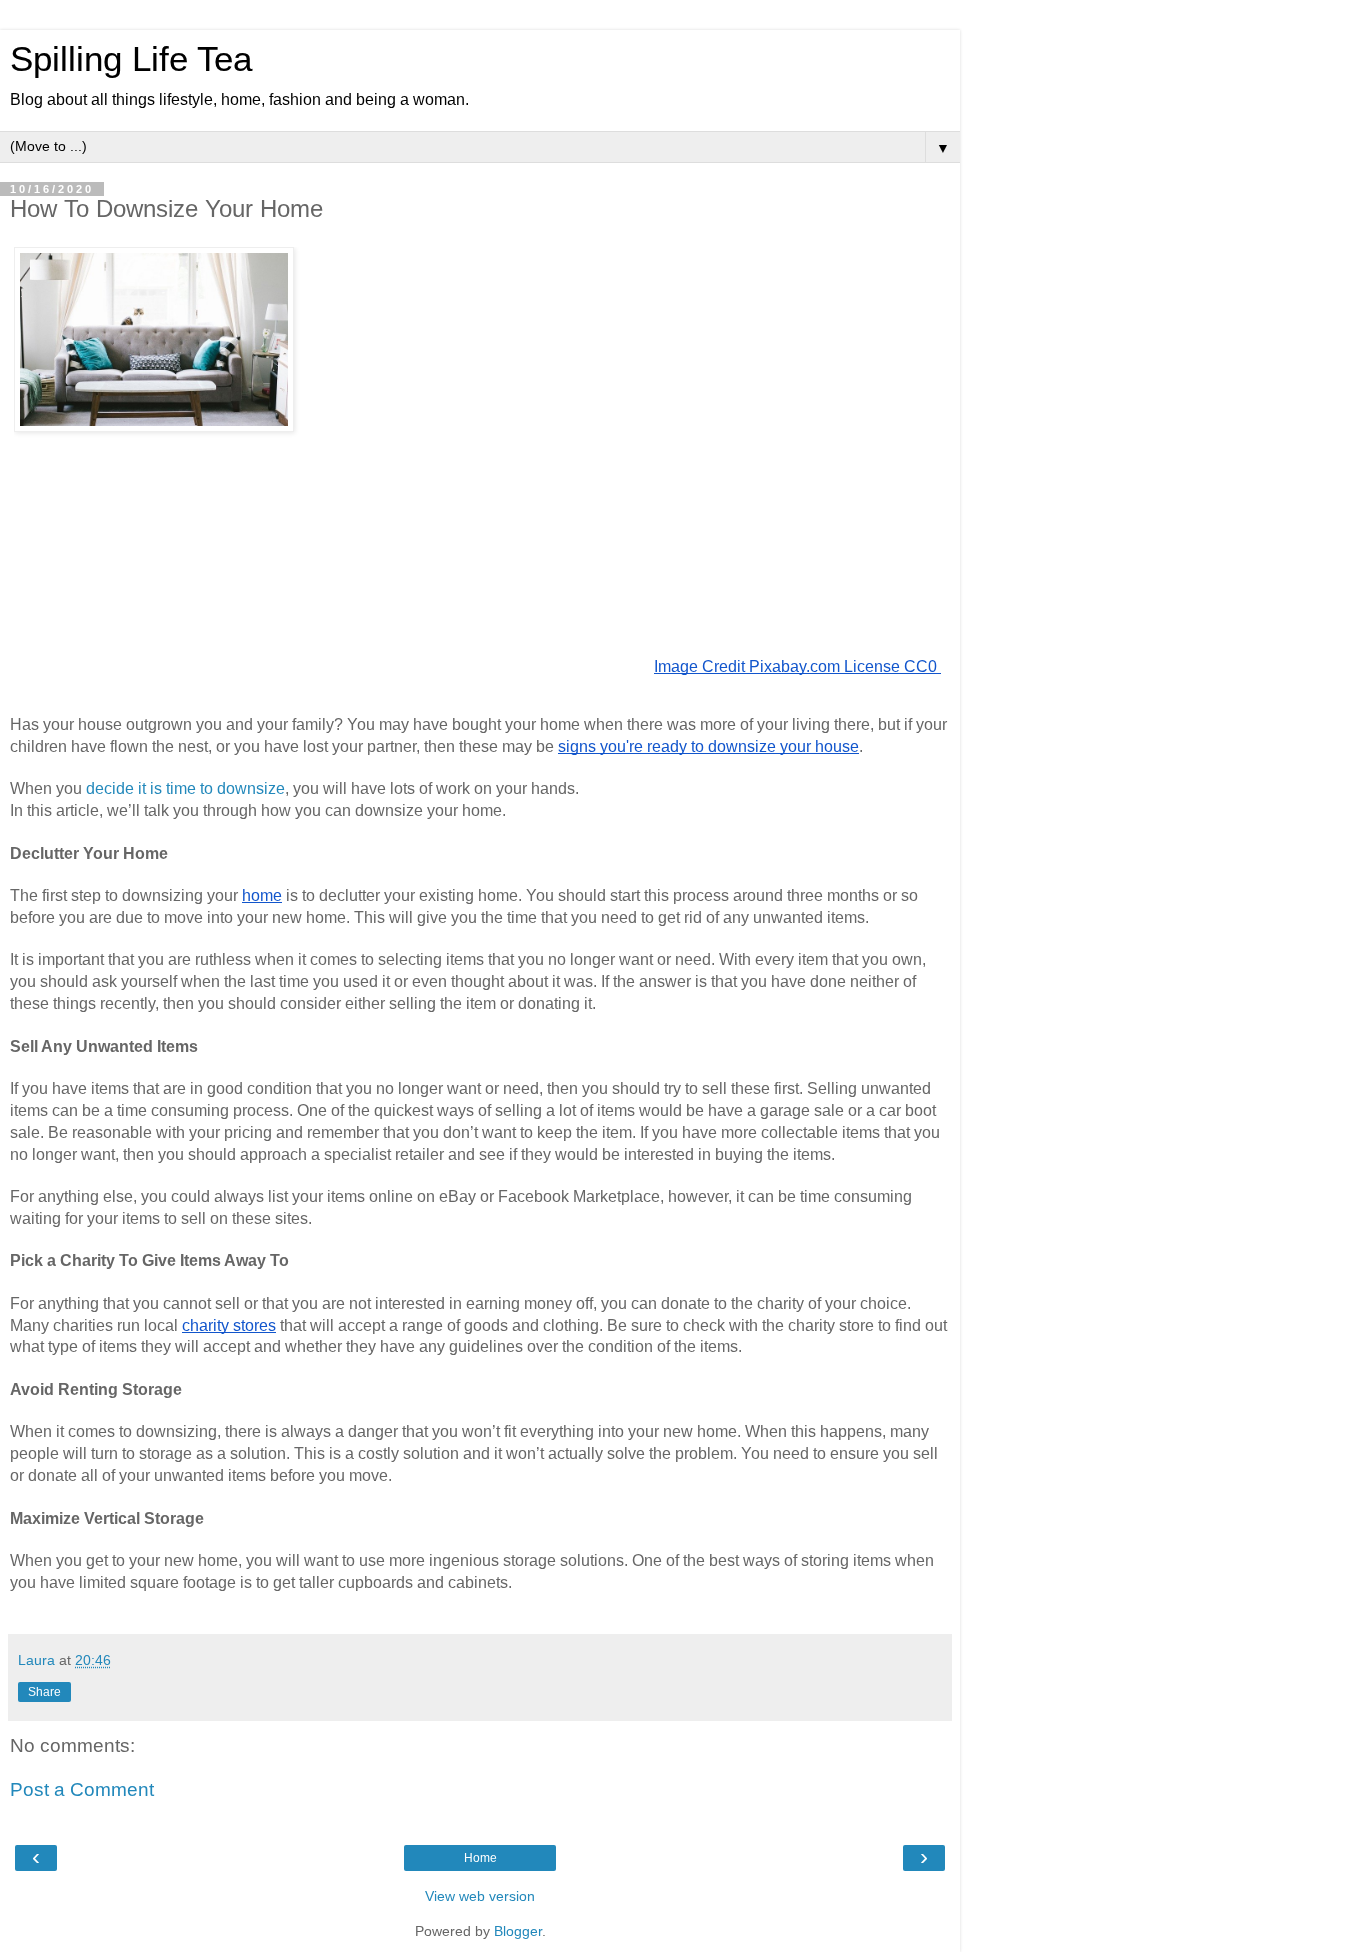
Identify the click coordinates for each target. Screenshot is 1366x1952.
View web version (480, 1896)
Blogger (518, 1931)
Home (480, 1858)
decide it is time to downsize (185, 788)
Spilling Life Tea (131, 59)
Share (44, 1692)
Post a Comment (82, 1789)
